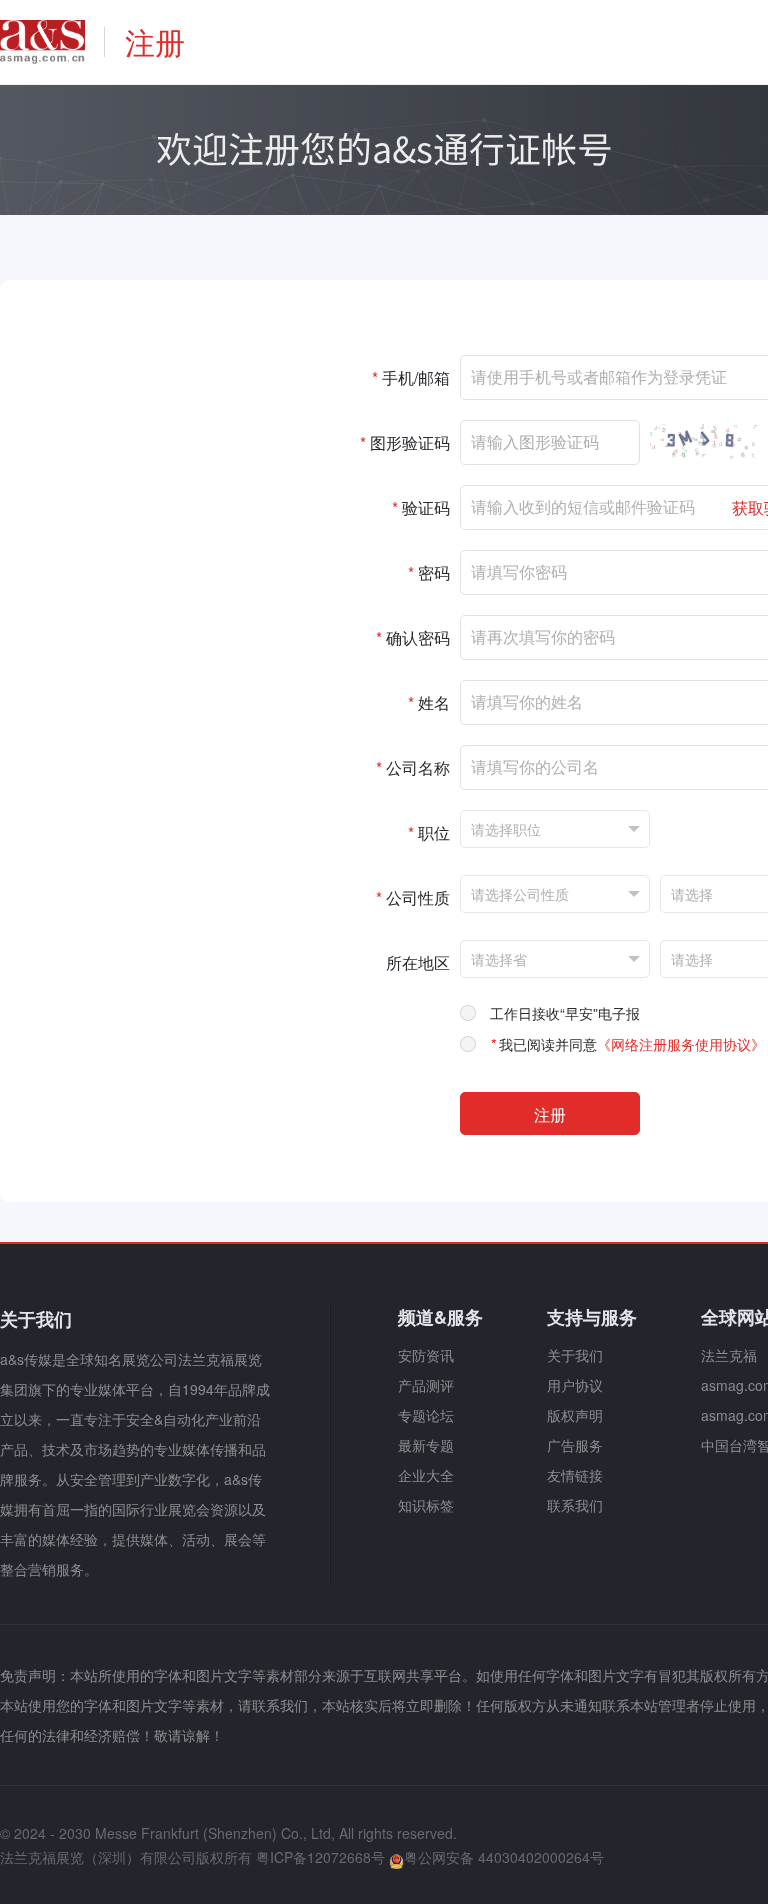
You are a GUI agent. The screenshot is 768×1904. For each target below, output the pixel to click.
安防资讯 (426, 1355)
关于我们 (575, 1355)
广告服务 (575, 1445)
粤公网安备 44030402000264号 (504, 1857)
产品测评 (426, 1385)
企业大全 (426, 1475)
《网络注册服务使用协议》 (681, 1044)
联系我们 (575, 1505)
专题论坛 (426, 1415)
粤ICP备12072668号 (320, 1857)
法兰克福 (729, 1355)
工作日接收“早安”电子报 (565, 1013)
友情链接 (575, 1475)
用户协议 (575, 1385)
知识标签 (426, 1505)
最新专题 (426, 1445)
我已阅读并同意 (627, 1044)
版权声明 (575, 1415)
